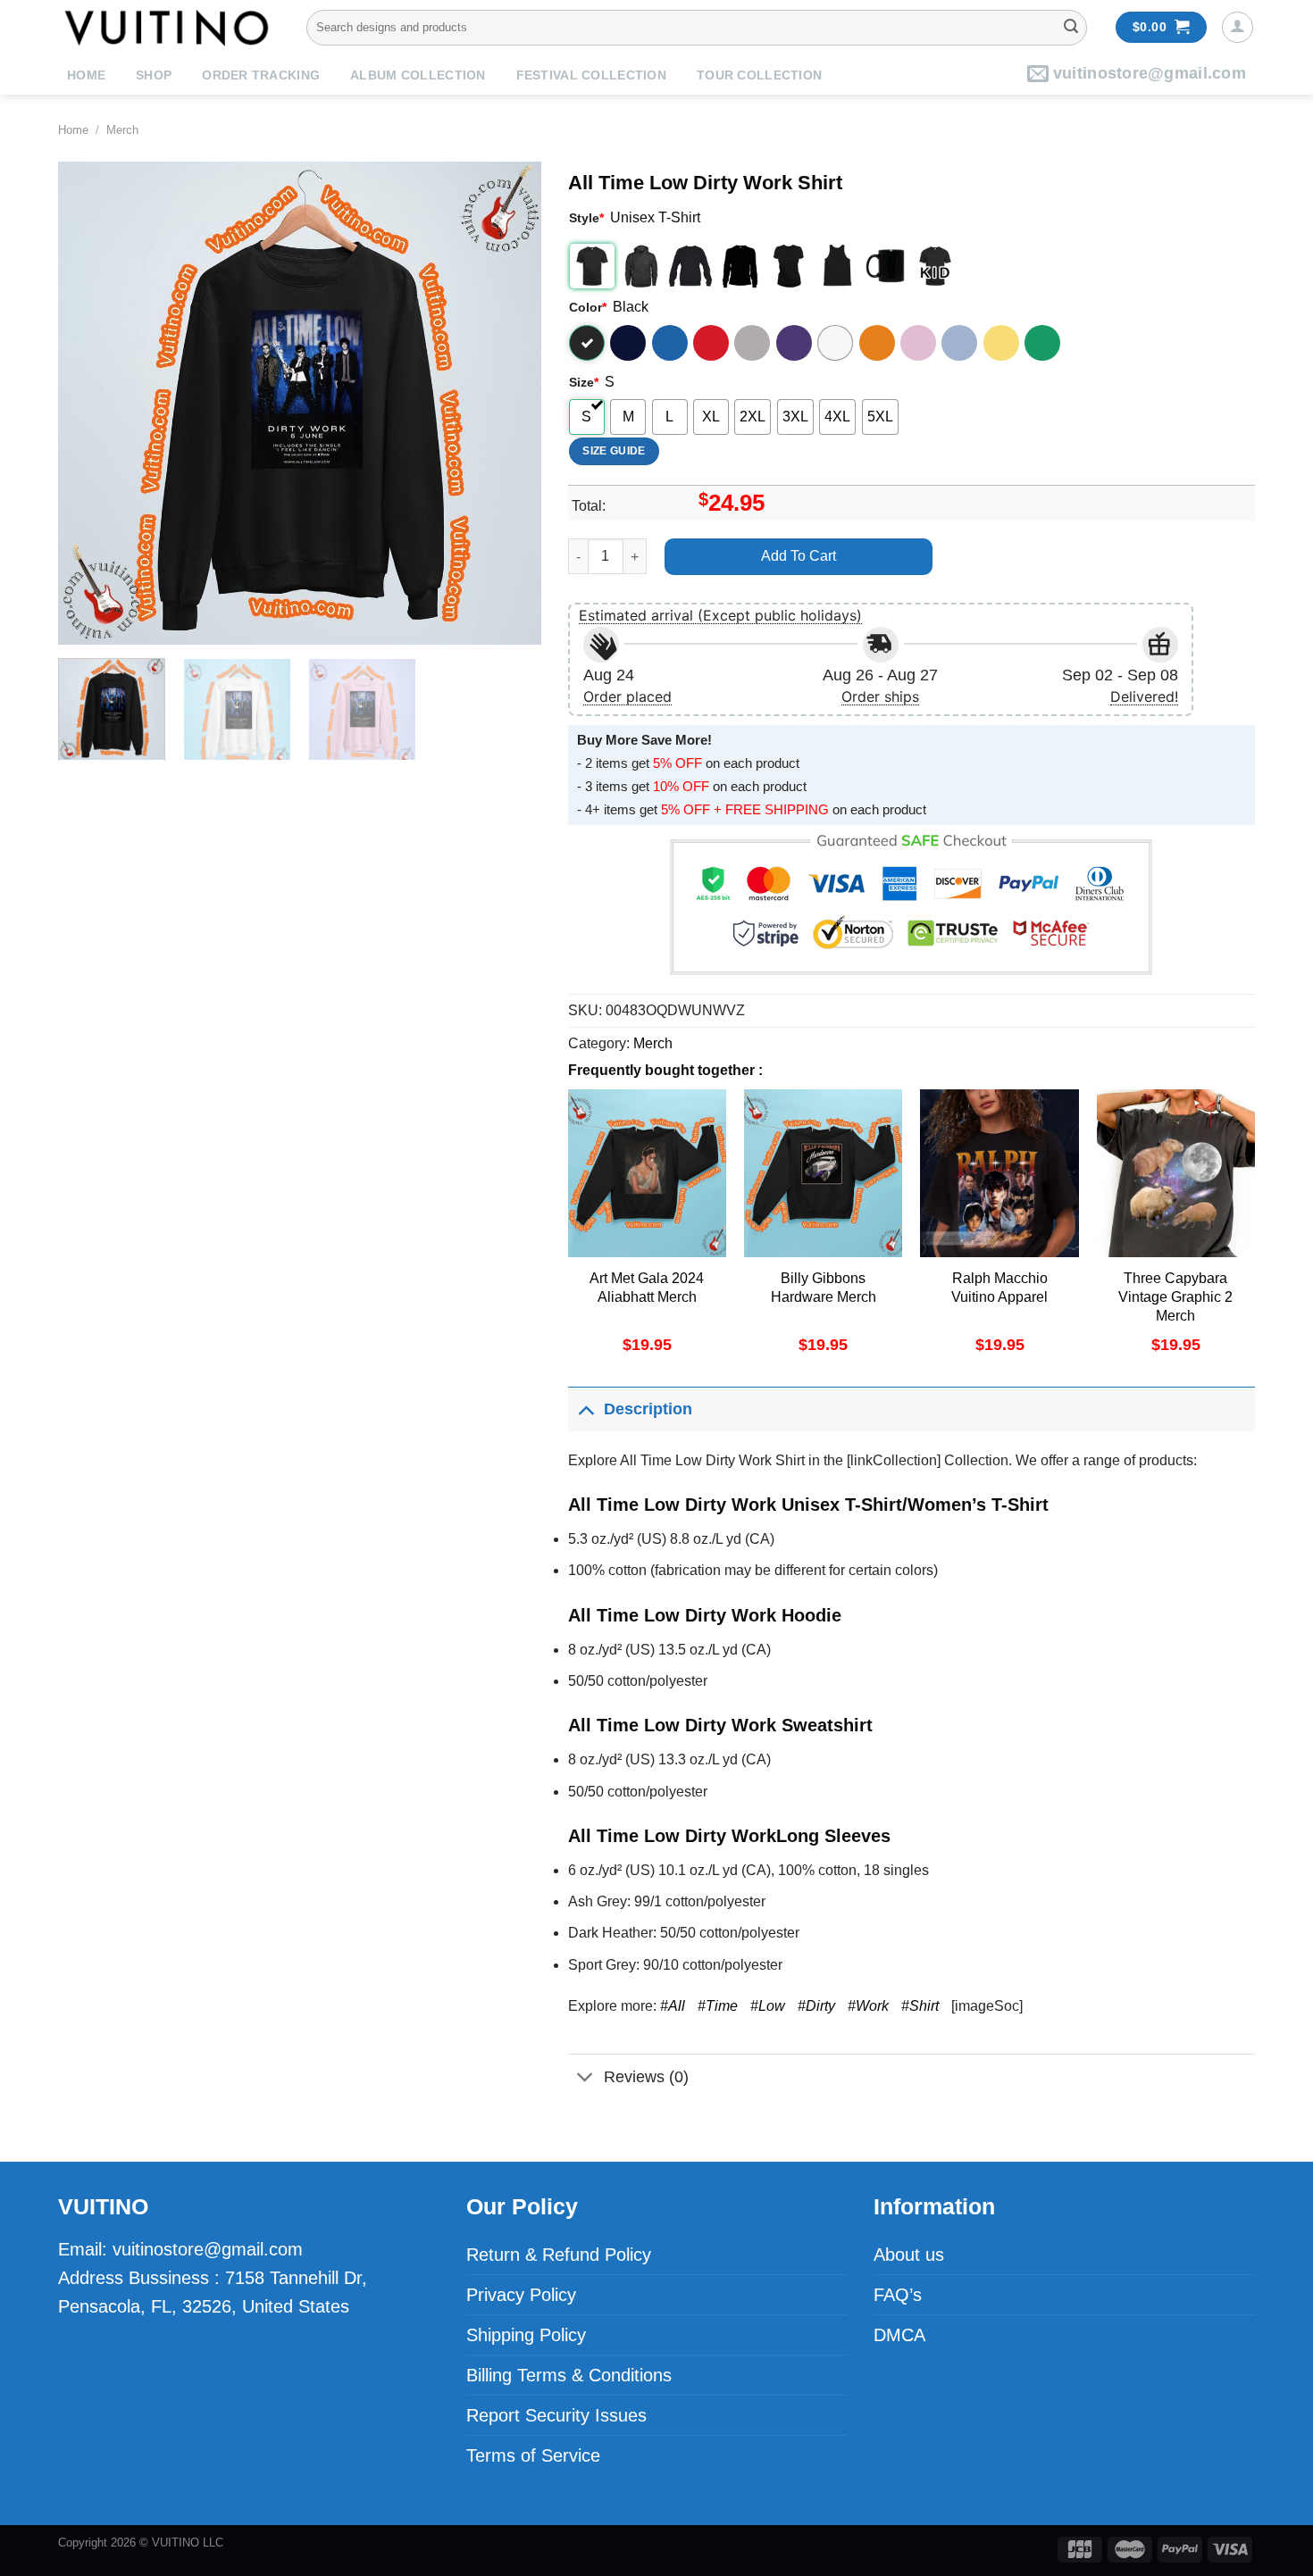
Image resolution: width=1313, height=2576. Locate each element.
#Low (768, 2006)
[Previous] (90, 403)
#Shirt (920, 2006)
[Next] (509, 403)
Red (711, 343)
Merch (122, 130)
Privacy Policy (521, 2295)
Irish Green (1042, 343)
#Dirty (816, 2006)
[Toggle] (585, 1409)
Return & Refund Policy (559, 2255)
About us (909, 2255)
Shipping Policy (526, 2335)
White (835, 343)
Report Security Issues (556, 2415)
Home (86, 75)
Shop (154, 75)
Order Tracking (261, 75)
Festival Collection (591, 75)
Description (648, 1409)
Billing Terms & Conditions (569, 2375)
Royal (670, 343)
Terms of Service (533, 2455)
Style (586, 218)
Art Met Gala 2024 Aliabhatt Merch (647, 1288)
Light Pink (918, 343)
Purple (794, 343)
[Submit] (1071, 28)
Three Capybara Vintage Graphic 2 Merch (1175, 1297)
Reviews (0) (646, 2077)
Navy (628, 343)
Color (588, 307)
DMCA (899, 2335)
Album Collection (418, 75)
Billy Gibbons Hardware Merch (824, 1288)
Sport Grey (752, 343)
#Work (868, 2006)
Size (584, 382)
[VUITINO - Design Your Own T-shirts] (169, 27)
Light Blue (959, 343)
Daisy (1001, 343)
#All (673, 2006)
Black (587, 343)
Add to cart (799, 556)
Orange (877, 343)
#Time (718, 2006)
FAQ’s (898, 2295)
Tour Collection (759, 75)
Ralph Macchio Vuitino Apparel (999, 1288)
